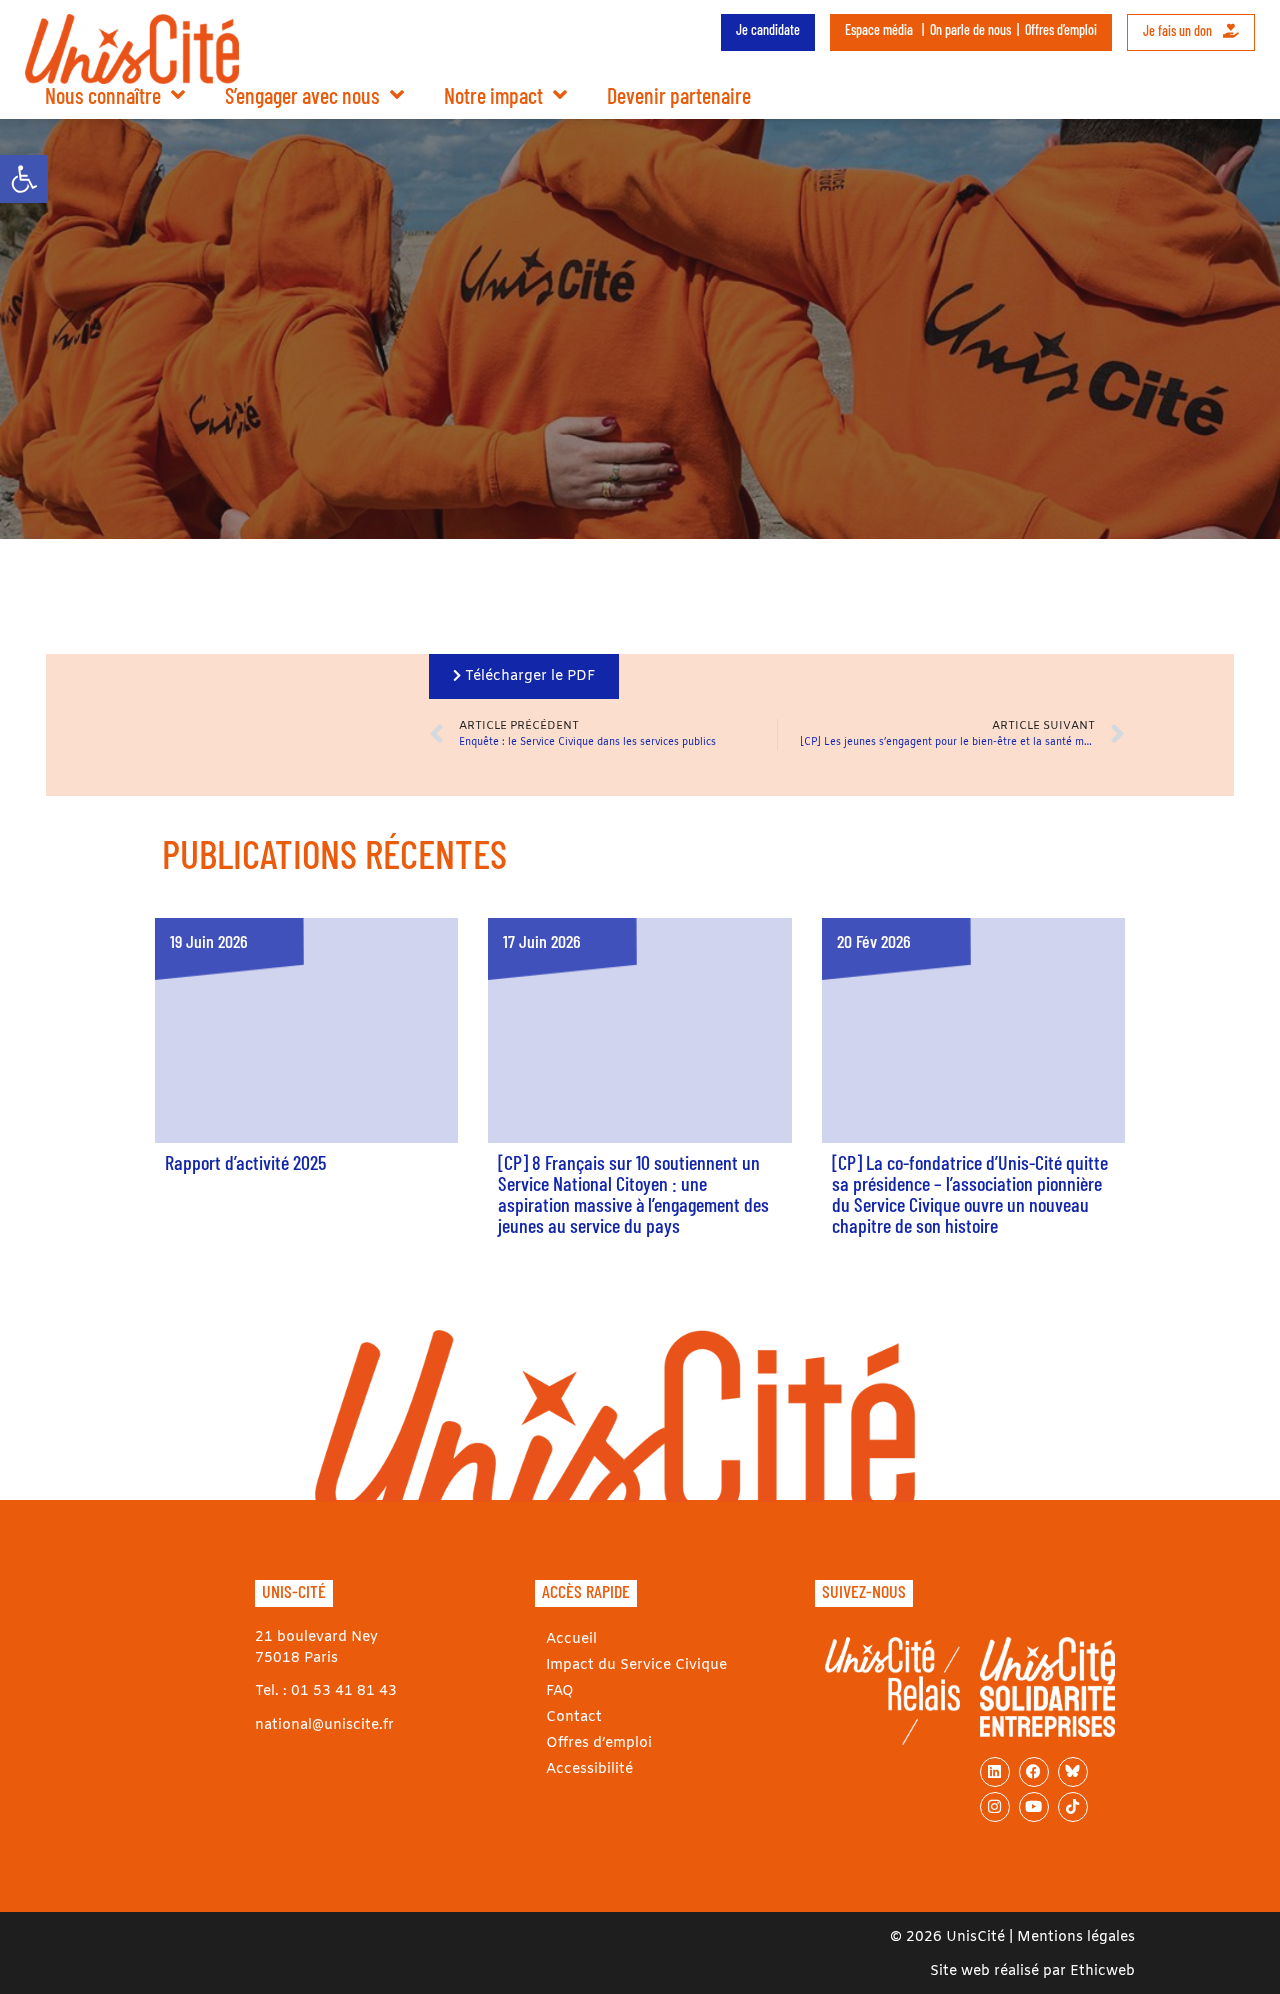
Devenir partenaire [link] (679, 95)
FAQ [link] (560, 1691)
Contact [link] (574, 1717)
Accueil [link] (571, 1639)
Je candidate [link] (768, 29)
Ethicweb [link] (1102, 1971)
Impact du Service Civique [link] (636, 1665)
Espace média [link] (879, 29)
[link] (24, 179)
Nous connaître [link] (103, 95)
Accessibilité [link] (589, 1769)
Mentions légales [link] (1076, 1937)
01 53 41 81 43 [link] (344, 1691)
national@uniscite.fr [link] (324, 1725)
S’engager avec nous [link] (302, 95)
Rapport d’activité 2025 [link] (245, 1162)
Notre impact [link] (493, 95)
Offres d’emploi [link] (1061, 29)
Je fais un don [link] (1179, 30)
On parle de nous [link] (970, 29)
